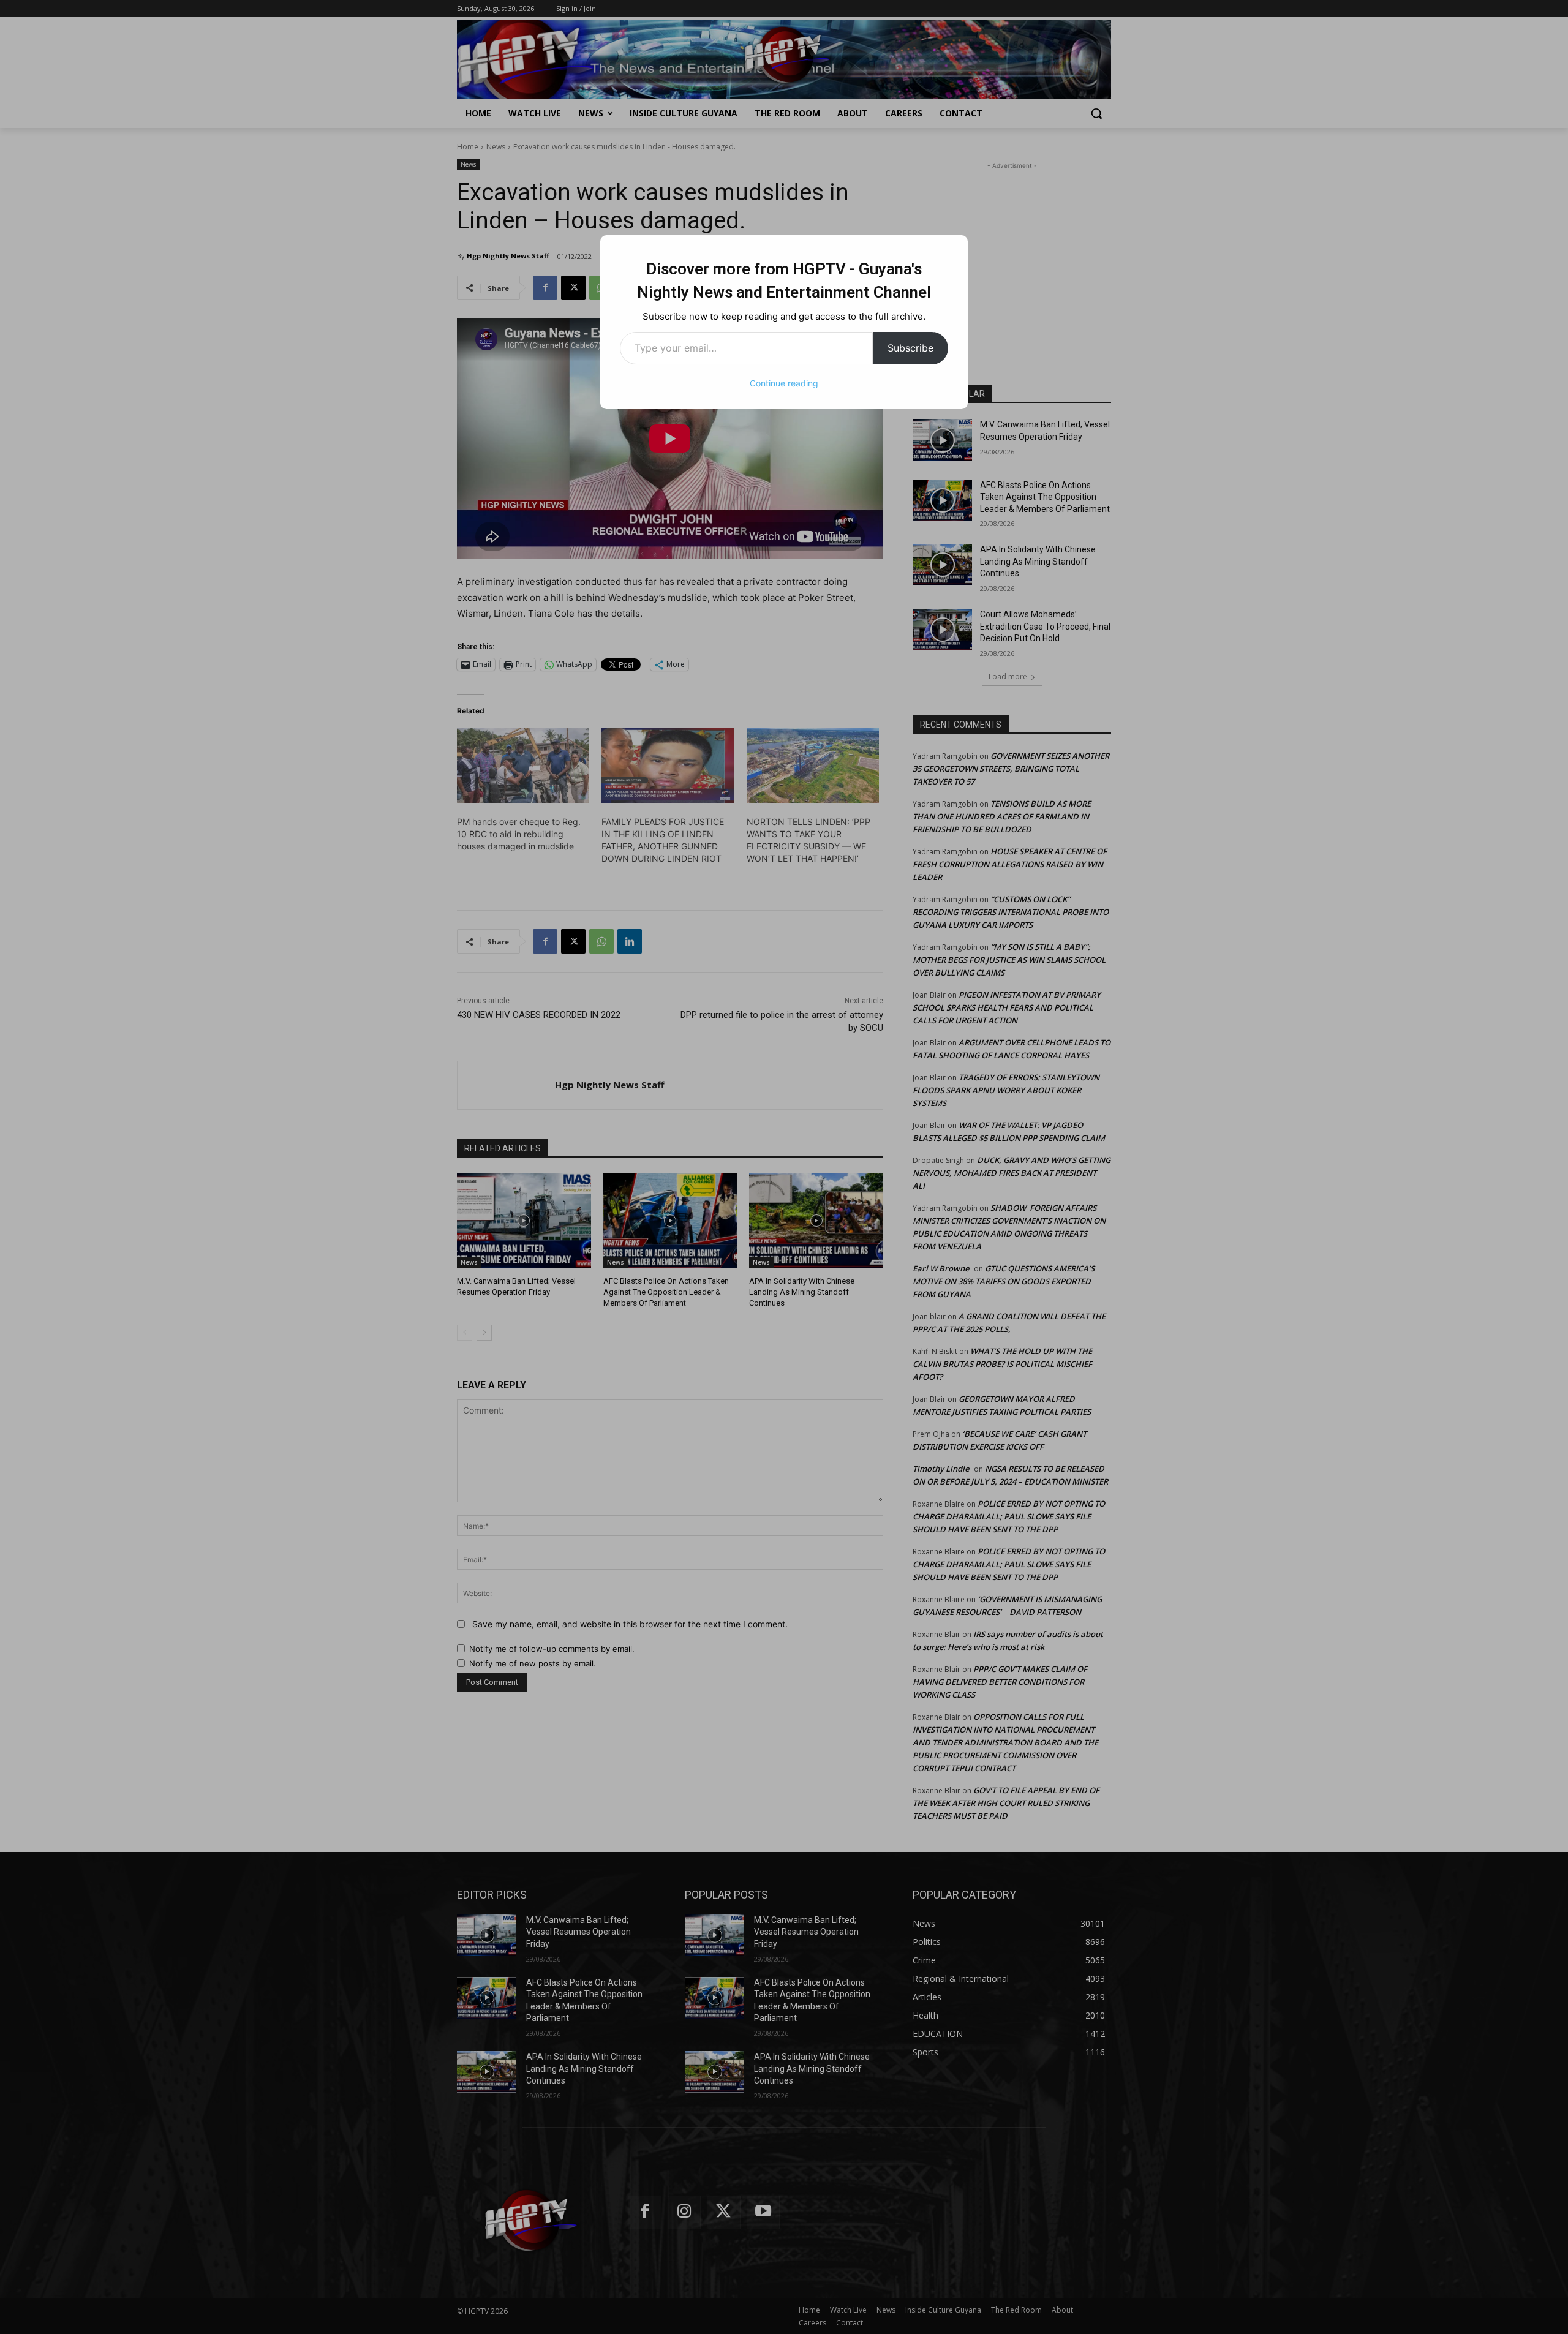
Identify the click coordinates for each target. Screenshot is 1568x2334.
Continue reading (784, 383)
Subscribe (910, 348)
